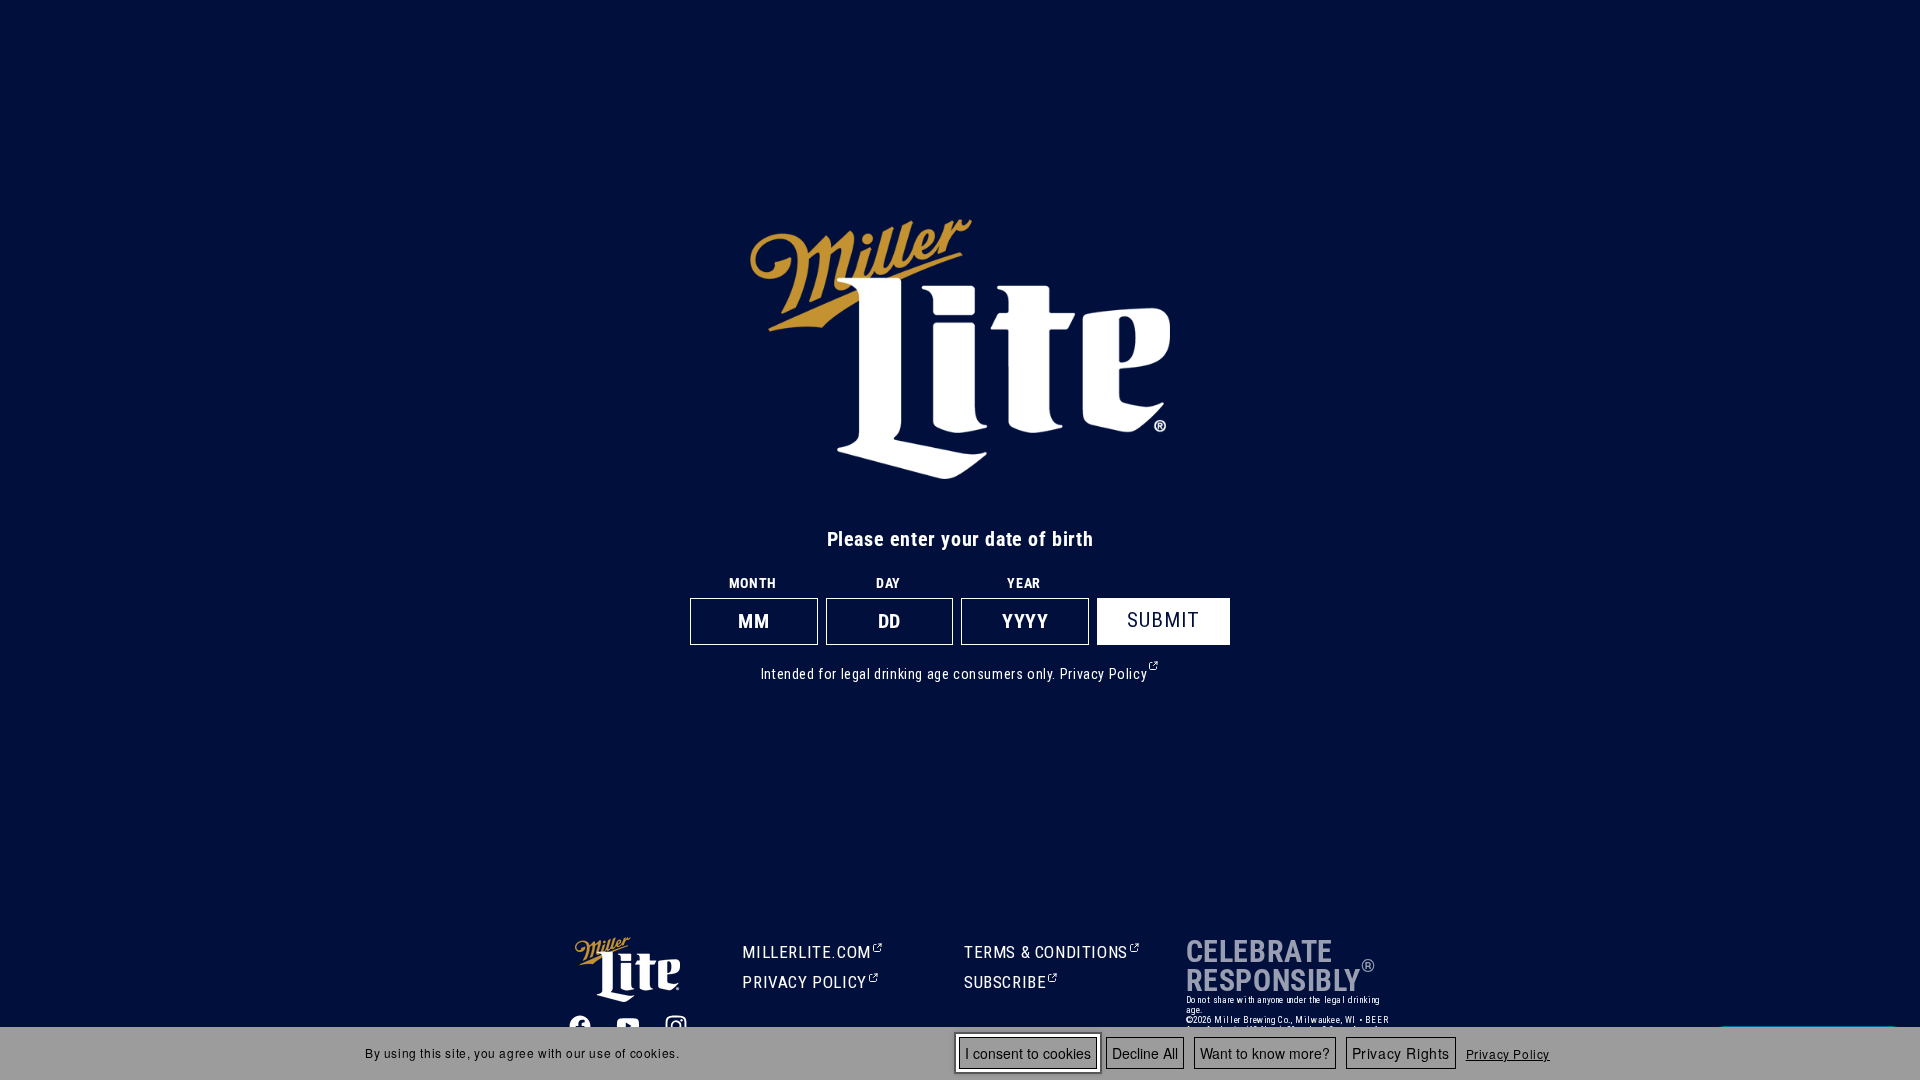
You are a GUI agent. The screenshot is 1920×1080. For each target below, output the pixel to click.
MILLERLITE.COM (806, 954)
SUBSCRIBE (1007, 984)
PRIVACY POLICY (804, 984)
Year (1023, 583)
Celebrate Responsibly (1273, 966)
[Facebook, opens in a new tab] (580, 1026)
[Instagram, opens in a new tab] (676, 1026)
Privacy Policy (1508, 1053)
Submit (1163, 620)
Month (753, 583)
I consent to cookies (1028, 1053)
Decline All (1145, 1053)
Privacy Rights (1401, 1053)
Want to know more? (1265, 1053)
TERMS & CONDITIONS (1046, 954)
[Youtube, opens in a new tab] (628, 1026)
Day (888, 583)
